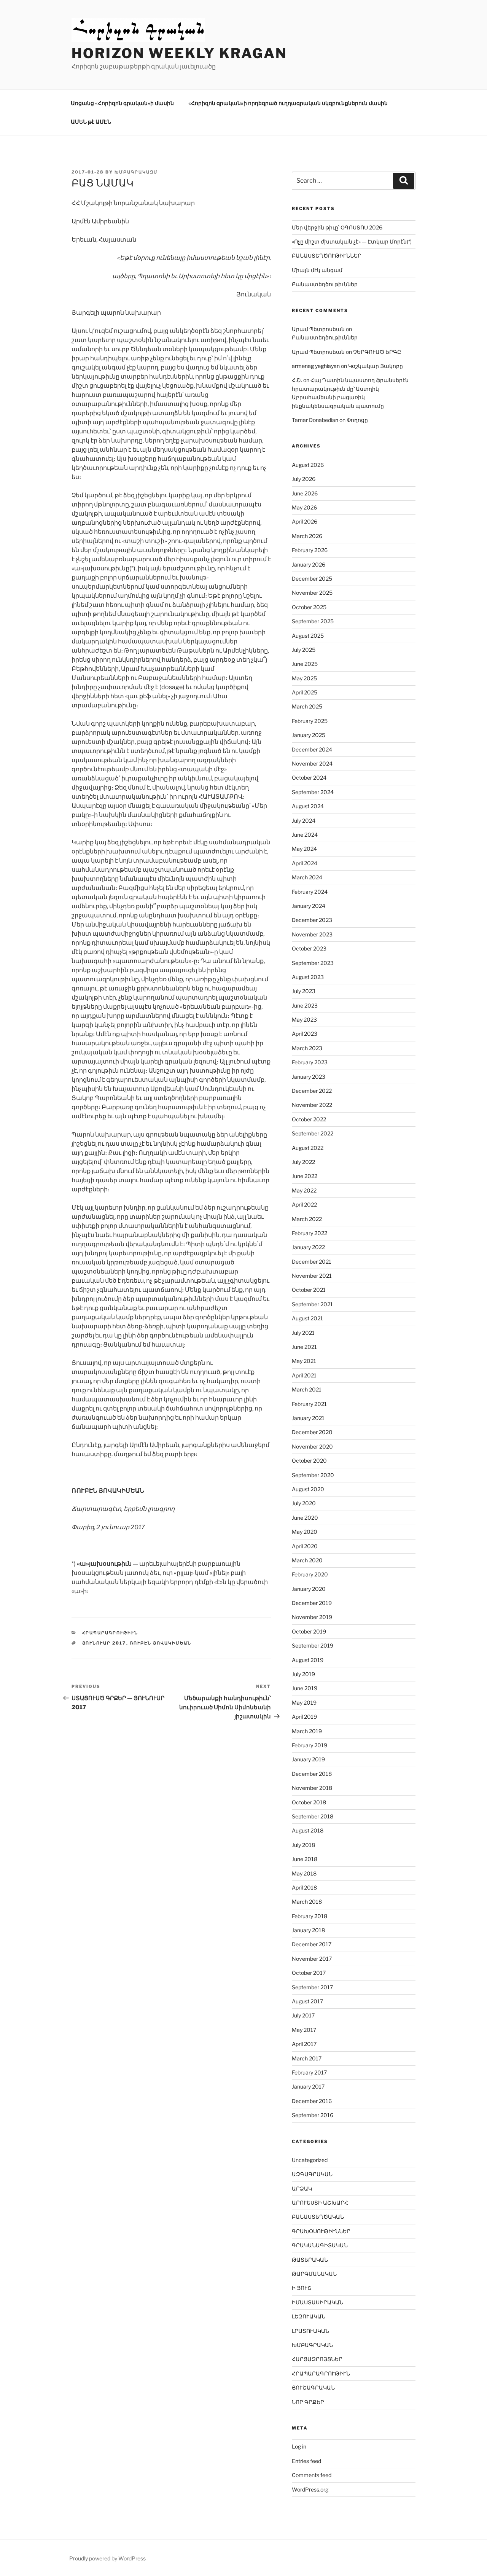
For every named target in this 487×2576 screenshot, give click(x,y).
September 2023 (313, 963)
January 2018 (308, 1930)
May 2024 (304, 849)
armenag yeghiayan (316, 366)
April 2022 (304, 1204)
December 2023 (312, 920)
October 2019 (309, 1631)
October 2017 (309, 1973)
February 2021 (309, 1404)
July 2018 (303, 1845)
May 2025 (304, 678)
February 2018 (310, 1916)
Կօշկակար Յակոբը (376, 366)
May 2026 (304, 507)
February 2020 (310, 1574)
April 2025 (305, 692)
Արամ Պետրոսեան (318, 329)
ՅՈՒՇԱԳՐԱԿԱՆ (313, 2387)
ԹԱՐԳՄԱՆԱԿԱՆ (314, 2274)
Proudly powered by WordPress (107, 2558)
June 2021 (304, 1347)
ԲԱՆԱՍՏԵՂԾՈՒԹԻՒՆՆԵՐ (327, 256)
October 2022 (309, 1119)
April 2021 (304, 1375)
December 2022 (312, 1091)
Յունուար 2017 (104, 1643)
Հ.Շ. (297, 380)
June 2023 (305, 1005)
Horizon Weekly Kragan (179, 53)
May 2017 (304, 2030)
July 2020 (304, 1503)
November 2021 (312, 1276)
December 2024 (312, 749)
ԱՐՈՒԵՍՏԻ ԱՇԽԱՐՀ (320, 2203)
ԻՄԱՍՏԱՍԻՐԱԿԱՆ (318, 2302)
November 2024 (312, 763)
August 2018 (308, 1830)
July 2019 (303, 1674)
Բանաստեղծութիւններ (325, 284)
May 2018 (304, 1873)
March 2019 (307, 1731)
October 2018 (309, 1802)
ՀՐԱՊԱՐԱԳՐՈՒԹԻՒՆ (110, 1633)
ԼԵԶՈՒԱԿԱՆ (309, 2316)
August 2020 (308, 1489)
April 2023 (305, 1034)
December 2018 (312, 1774)
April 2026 (305, 521)
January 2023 (309, 1077)
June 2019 (305, 1688)
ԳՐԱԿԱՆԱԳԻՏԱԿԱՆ (320, 2245)
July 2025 (304, 650)
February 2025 (310, 721)
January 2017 (308, 2086)
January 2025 (309, 735)
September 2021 (312, 1304)
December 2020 (312, 1432)
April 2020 (305, 1546)
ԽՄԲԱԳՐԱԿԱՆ (312, 2345)
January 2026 (309, 564)
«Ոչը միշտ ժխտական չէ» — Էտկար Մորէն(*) (352, 241)
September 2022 (313, 1133)
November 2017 (312, 1959)
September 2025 (313, 621)
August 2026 (308, 465)
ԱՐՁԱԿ (302, 2188)
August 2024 (308, 806)
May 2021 (304, 1361)
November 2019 (312, 1617)
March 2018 (307, 1902)
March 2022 (307, 1219)
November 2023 (312, 934)
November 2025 (312, 593)
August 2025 (308, 636)
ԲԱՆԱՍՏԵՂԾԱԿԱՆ (318, 2217)
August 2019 (308, 1660)
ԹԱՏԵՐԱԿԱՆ (310, 2260)
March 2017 (307, 2058)
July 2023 (304, 991)
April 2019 (304, 1717)
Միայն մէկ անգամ (317, 270)
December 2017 (312, 1944)
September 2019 (313, 1645)
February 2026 (310, 550)
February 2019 (310, 1745)
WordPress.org (310, 2489)
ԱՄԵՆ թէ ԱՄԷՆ (91, 122)
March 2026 (307, 536)
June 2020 (305, 1518)
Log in (299, 2446)
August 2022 (308, 1148)
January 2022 (308, 1247)
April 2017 (304, 2044)
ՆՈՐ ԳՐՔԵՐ (308, 2402)
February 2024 (310, 892)
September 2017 (312, 1987)
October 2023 (309, 948)
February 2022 (310, 1233)
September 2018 (313, 1816)
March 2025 (307, 706)
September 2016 (313, 2115)
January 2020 (309, 1589)
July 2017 (303, 2015)
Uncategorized (310, 2160)
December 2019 (312, 1603)
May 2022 (304, 1190)
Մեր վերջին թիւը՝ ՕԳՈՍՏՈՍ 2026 (337, 227)
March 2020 (307, 1560)
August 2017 (307, 2001)
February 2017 (309, 2072)
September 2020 (313, 1475)
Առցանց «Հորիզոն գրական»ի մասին (122, 103)
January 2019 (308, 1759)
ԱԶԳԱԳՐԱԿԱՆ (312, 2174)
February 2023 (310, 1062)
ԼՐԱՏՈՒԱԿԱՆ (310, 2331)
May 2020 (305, 1532)
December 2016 (312, 2101)
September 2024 (313, 792)
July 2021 (303, 1333)
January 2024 (309, 906)
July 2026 (304, 479)
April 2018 (304, 1887)
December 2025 (312, 579)
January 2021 (308, 1418)
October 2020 (309, 1461)
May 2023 (304, 1020)
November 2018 (312, 1788)
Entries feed (306, 2461)
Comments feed (312, 2475)
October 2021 (309, 1290)
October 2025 (309, 607)
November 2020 (312, 1446)
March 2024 (307, 877)
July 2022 (303, 1162)
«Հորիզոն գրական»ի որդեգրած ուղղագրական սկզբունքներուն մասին (288, 103)
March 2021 (307, 1389)
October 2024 (309, 778)
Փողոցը (357, 420)
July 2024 (304, 821)
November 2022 (312, 1105)
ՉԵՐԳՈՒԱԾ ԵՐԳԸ (377, 352)
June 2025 (305, 664)
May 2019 (304, 1703)
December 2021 (312, 1262)
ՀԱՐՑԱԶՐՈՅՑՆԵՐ (317, 2359)
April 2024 (305, 863)
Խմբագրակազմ (136, 172)
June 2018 (305, 1859)
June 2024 (305, 835)
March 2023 (307, 1048)
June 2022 (305, 1176)
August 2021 (307, 1318)
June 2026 (305, 493)
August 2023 (308, 977)
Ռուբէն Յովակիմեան (161, 1643)
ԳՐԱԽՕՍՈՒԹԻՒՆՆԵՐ (321, 2231)
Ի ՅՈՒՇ (302, 2288)
